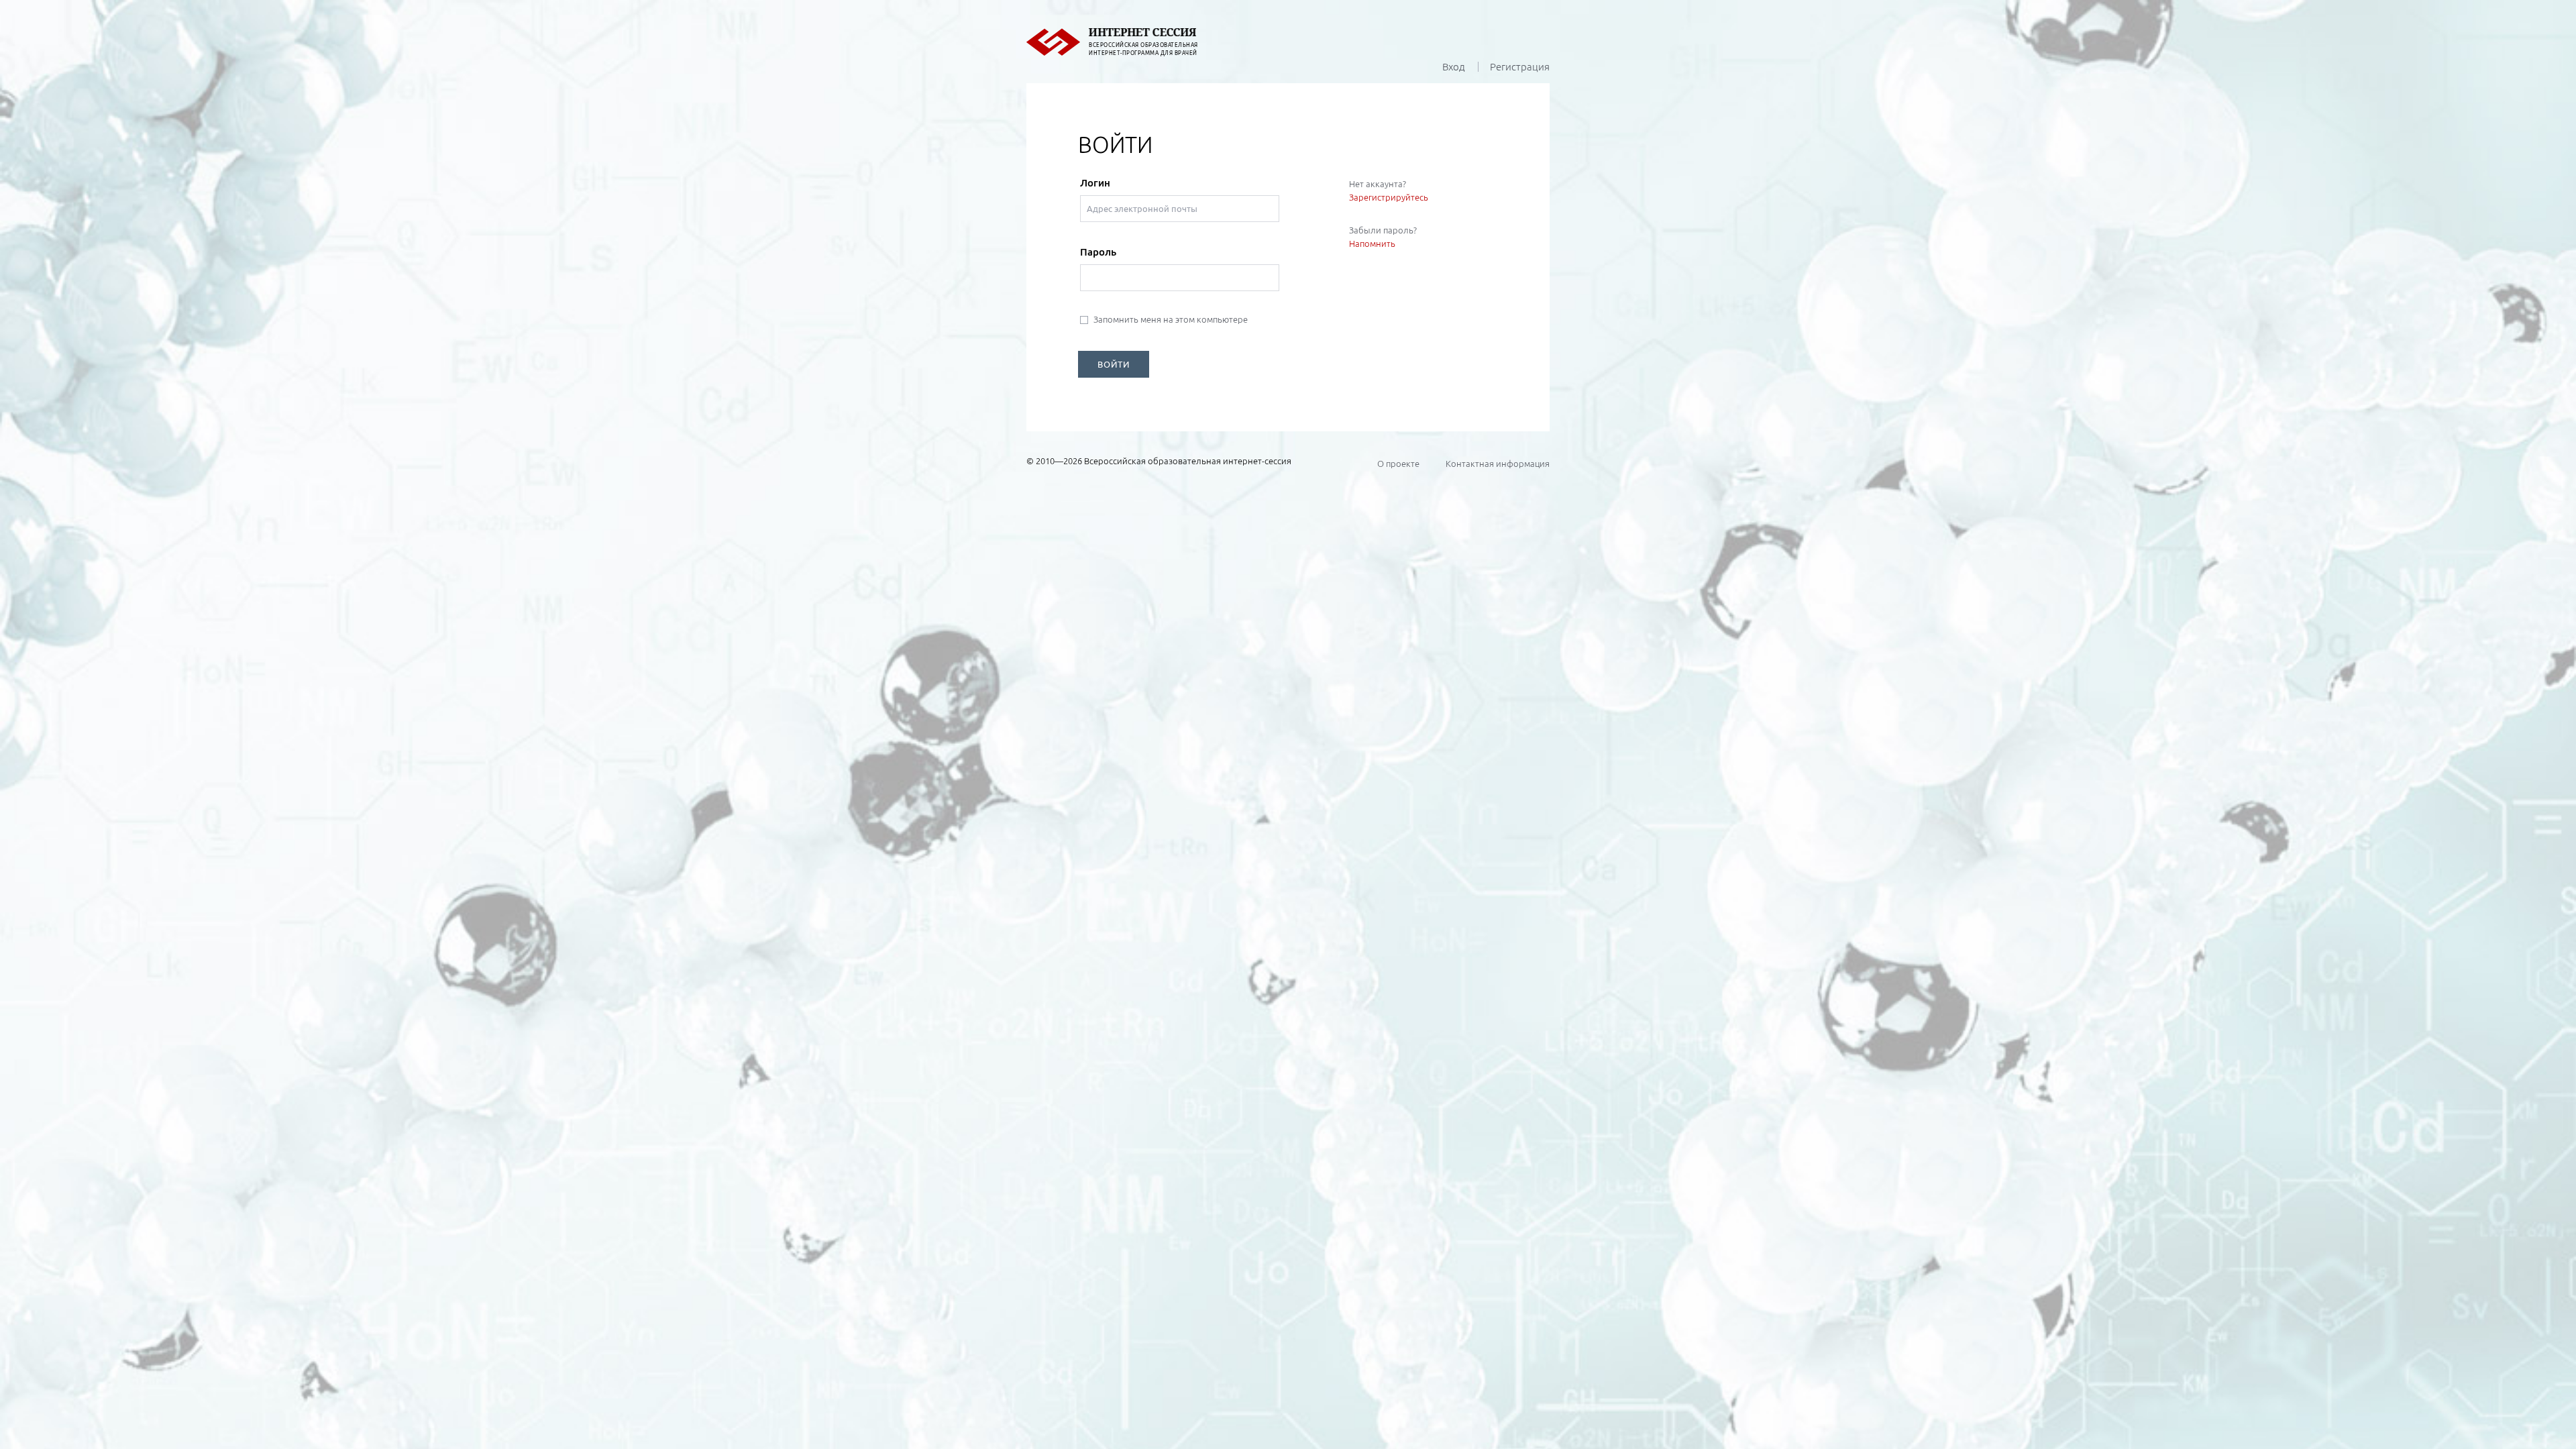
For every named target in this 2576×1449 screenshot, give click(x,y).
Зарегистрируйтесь (1389, 197)
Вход (1454, 67)
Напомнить (1372, 244)
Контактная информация (1498, 464)
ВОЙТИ (1114, 364)
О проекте (1398, 464)
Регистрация (1520, 67)
